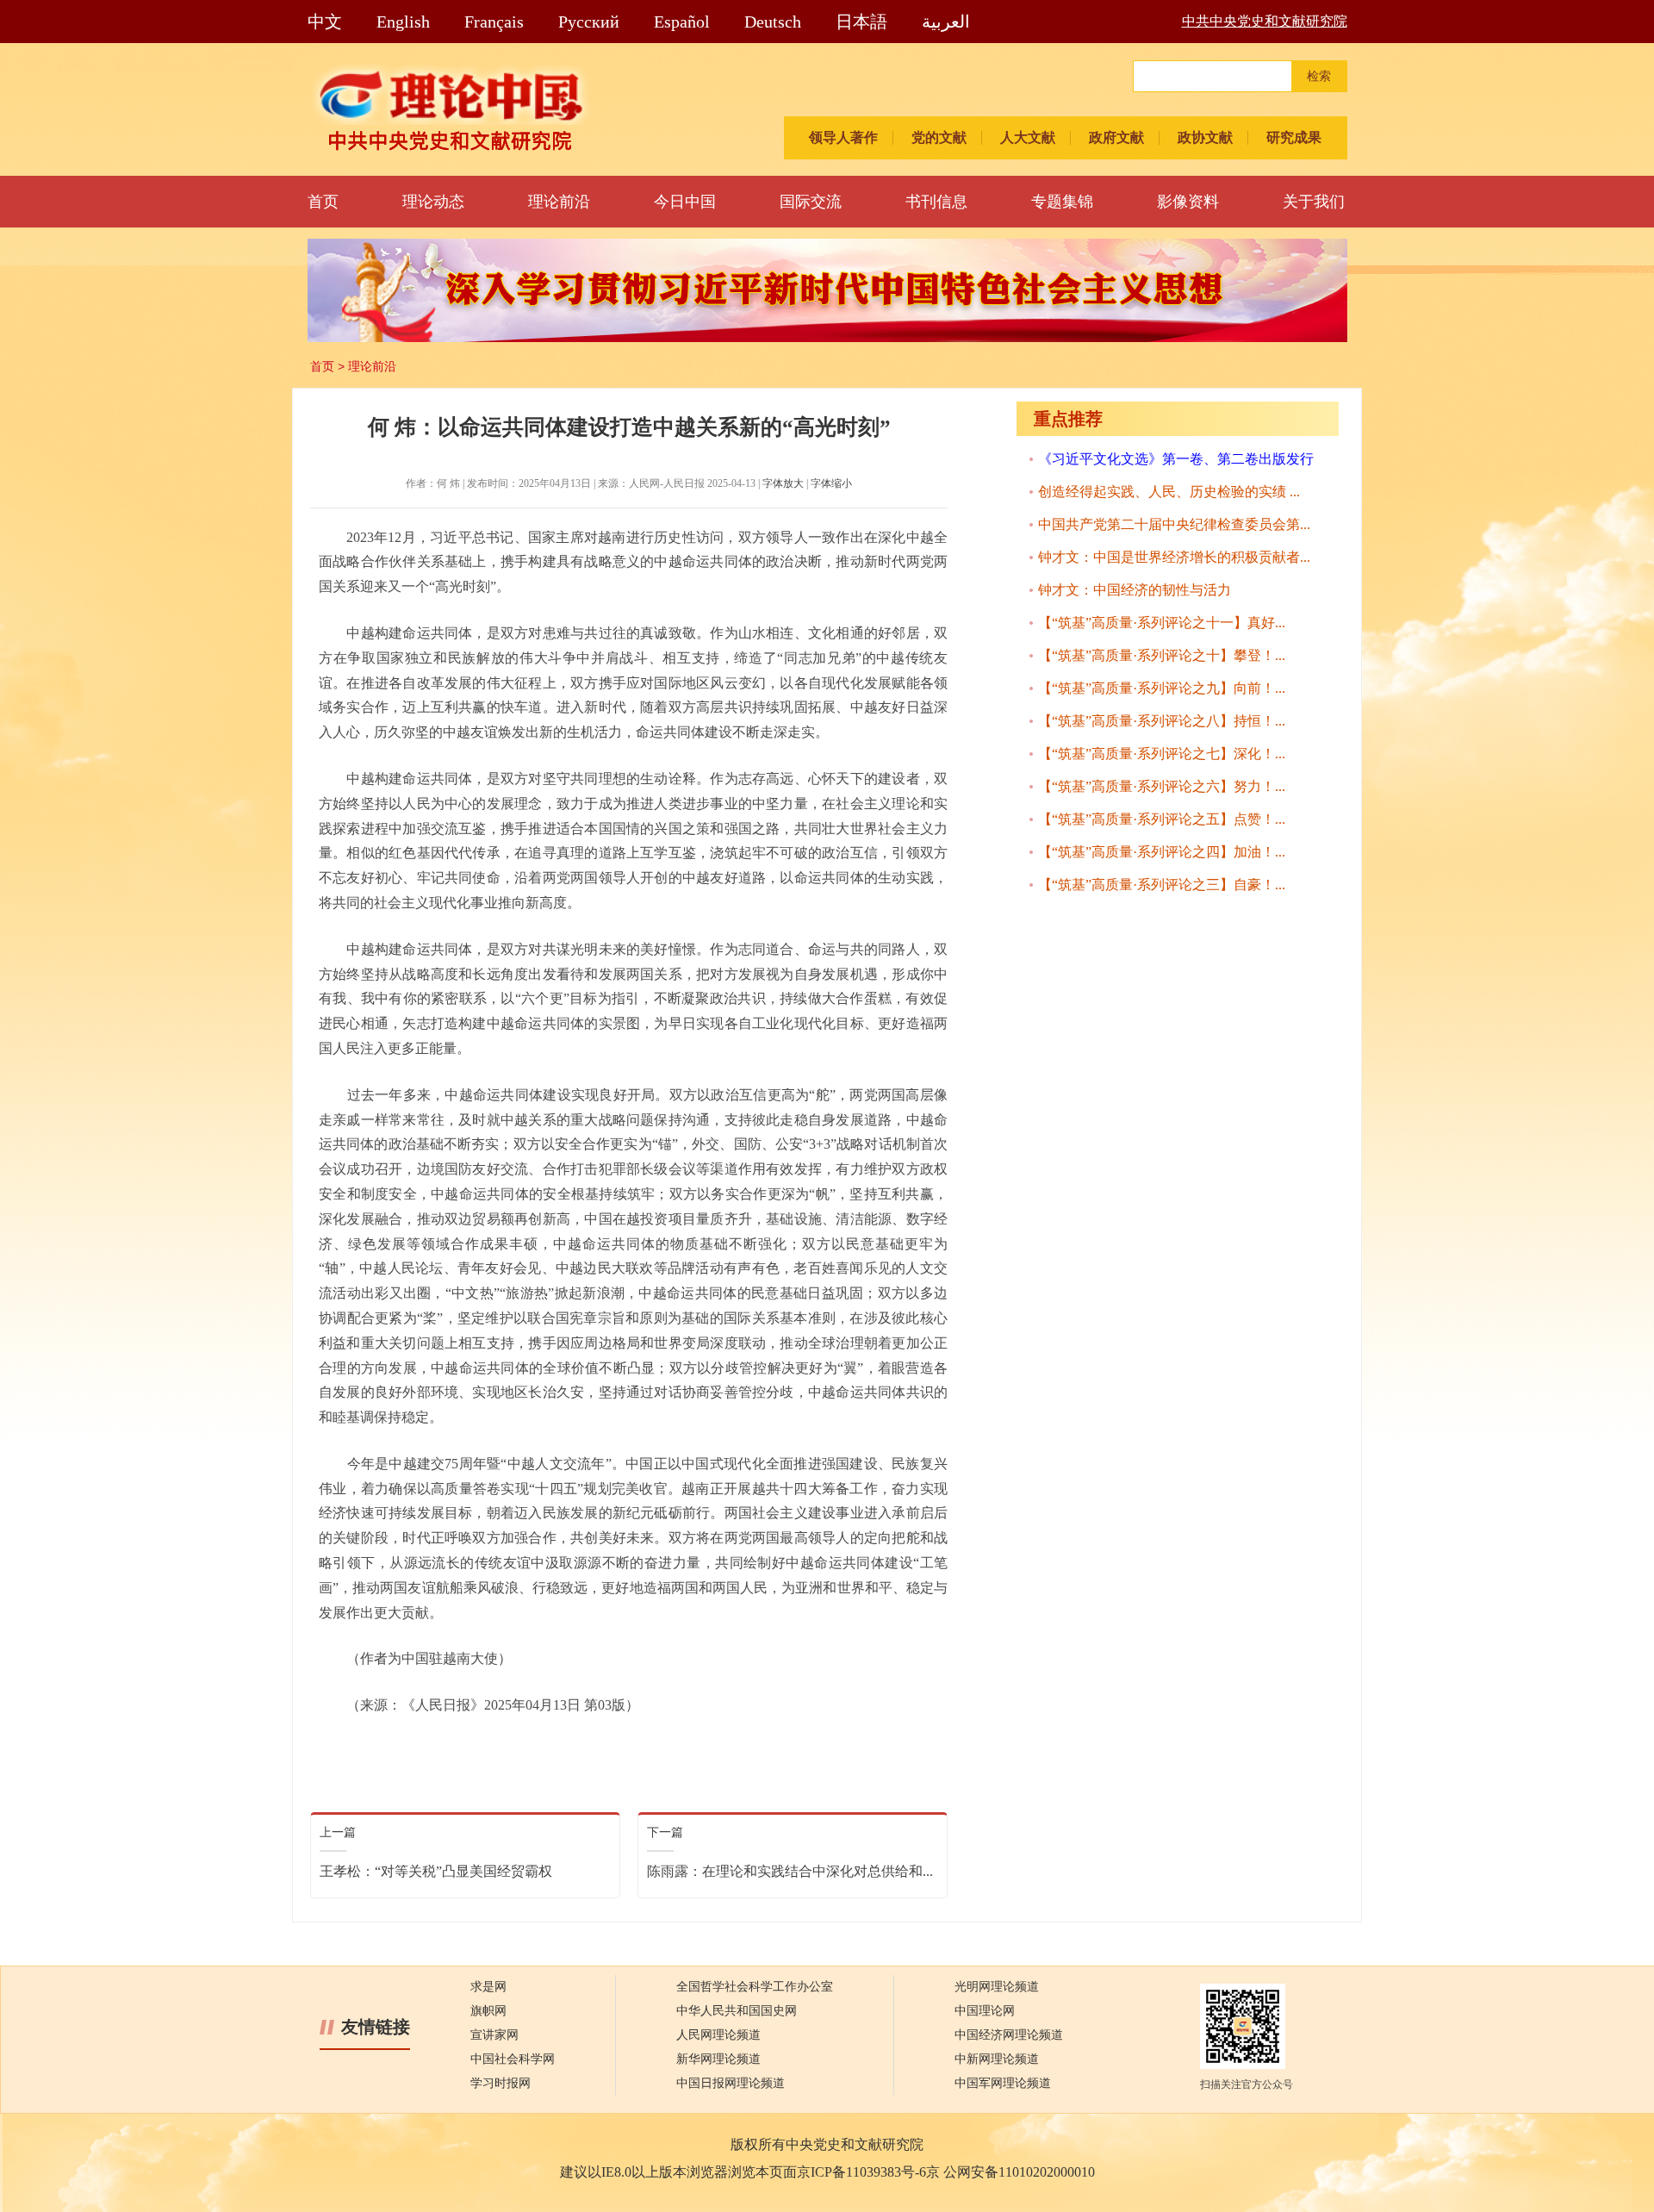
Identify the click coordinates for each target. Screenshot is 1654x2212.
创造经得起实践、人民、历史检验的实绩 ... (1169, 492)
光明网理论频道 (997, 1987)
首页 (323, 202)
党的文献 (939, 137)
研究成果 (1294, 137)
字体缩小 (831, 483)
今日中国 (685, 202)
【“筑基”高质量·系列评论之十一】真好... (1162, 623)
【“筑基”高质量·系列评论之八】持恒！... (1162, 721)
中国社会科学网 (513, 2059)
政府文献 (1116, 137)
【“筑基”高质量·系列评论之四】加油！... (1162, 852)
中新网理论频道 (997, 2059)
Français (494, 22)
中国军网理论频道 (1003, 2083)
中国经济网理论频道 (1009, 2035)
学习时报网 (501, 2083)
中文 (325, 22)
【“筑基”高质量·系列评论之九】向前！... (1162, 688)
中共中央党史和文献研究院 (1265, 21)
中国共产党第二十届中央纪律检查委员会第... (1174, 524)
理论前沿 (559, 202)
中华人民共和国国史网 (737, 2011)
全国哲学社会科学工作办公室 (755, 1987)
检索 (1319, 76)
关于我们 (1314, 202)
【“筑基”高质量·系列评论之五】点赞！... (1162, 819)
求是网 (488, 1987)
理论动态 (433, 202)
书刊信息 (936, 202)
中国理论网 (985, 2011)
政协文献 (1205, 137)
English (403, 22)
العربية (946, 22)
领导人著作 (843, 137)
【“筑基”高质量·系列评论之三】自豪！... (1162, 885)
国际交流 (811, 202)
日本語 (861, 22)
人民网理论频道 (718, 2035)
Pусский (589, 22)
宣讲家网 (494, 2035)
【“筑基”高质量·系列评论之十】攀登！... (1162, 655)
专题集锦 (1062, 202)
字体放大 (783, 483)
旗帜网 (488, 2011)
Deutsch (773, 22)
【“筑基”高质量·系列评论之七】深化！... (1162, 754)
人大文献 (1028, 137)
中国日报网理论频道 (731, 2083)
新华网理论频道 (718, 2059)
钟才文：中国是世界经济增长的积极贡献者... (1174, 557)
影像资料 (1188, 202)
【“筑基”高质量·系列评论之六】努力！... (1162, 786)
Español (682, 22)
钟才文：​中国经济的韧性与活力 (1135, 590)
